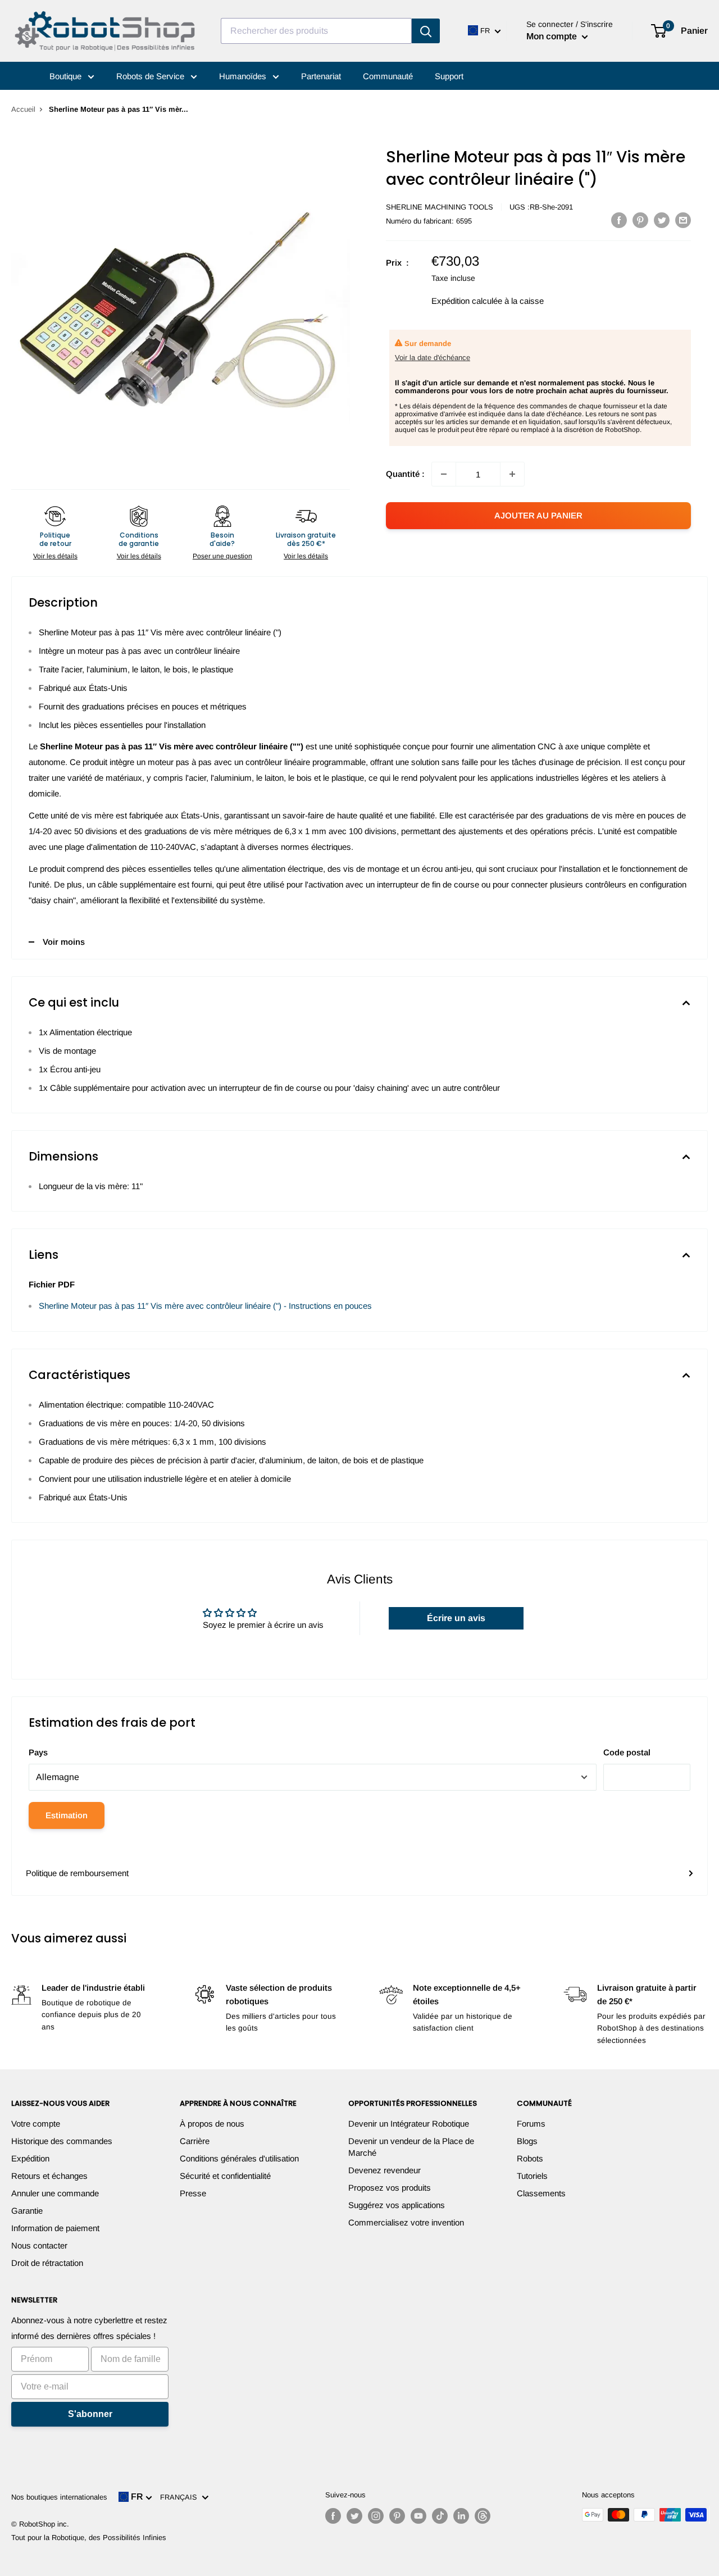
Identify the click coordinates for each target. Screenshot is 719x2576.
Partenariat (321, 76)
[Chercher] (426, 31)
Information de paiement (55, 2228)
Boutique (67, 76)
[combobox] (316, 31)
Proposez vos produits (390, 2188)
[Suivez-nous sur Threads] (483, 2516)
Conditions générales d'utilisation (239, 2158)
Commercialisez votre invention (406, 2222)
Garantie (27, 2211)
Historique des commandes (62, 2141)
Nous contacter (39, 2245)
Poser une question (222, 556)
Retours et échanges (49, 2176)
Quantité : (405, 474)
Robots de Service (151, 76)
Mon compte (553, 36)
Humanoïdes (244, 76)
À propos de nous (212, 2124)
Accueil (23, 109)
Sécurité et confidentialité (225, 2176)
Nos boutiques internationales (59, 2497)
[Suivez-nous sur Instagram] (376, 2516)
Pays (38, 1752)
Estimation (67, 1815)
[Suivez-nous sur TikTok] (440, 2516)
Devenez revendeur (384, 2170)
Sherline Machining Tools (440, 207)
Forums (531, 2124)
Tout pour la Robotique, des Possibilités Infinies (89, 2538)
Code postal (627, 1752)
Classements (541, 2193)
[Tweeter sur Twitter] (662, 220)
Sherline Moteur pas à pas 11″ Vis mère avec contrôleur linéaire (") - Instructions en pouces (205, 1306)
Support (449, 76)
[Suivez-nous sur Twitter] (354, 2516)
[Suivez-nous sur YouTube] (418, 2516)
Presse (193, 2193)
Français (181, 2497)
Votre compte (36, 2124)
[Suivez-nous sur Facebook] (333, 2516)
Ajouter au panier (538, 515)
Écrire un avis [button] (456, 1618)
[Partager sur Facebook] (619, 220)
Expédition (30, 2158)
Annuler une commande (55, 2193)
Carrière (195, 2141)
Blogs (527, 2141)
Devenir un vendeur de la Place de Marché (411, 2147)
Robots (530, 2158)
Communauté (388, 76)
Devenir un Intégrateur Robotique (409, 2124)
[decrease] (444, 474)
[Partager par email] (683, 220)
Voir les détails (55, 556)
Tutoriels (532, 2176)
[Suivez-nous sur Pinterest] (397, 2516)
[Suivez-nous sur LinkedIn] (461, 2516)
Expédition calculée (467, 301)
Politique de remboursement (77, 1873)
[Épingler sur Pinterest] (640, 220)
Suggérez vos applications (397, 2205)
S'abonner (90, 2414)
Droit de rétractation (47, 2263)
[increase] (512, 474)
